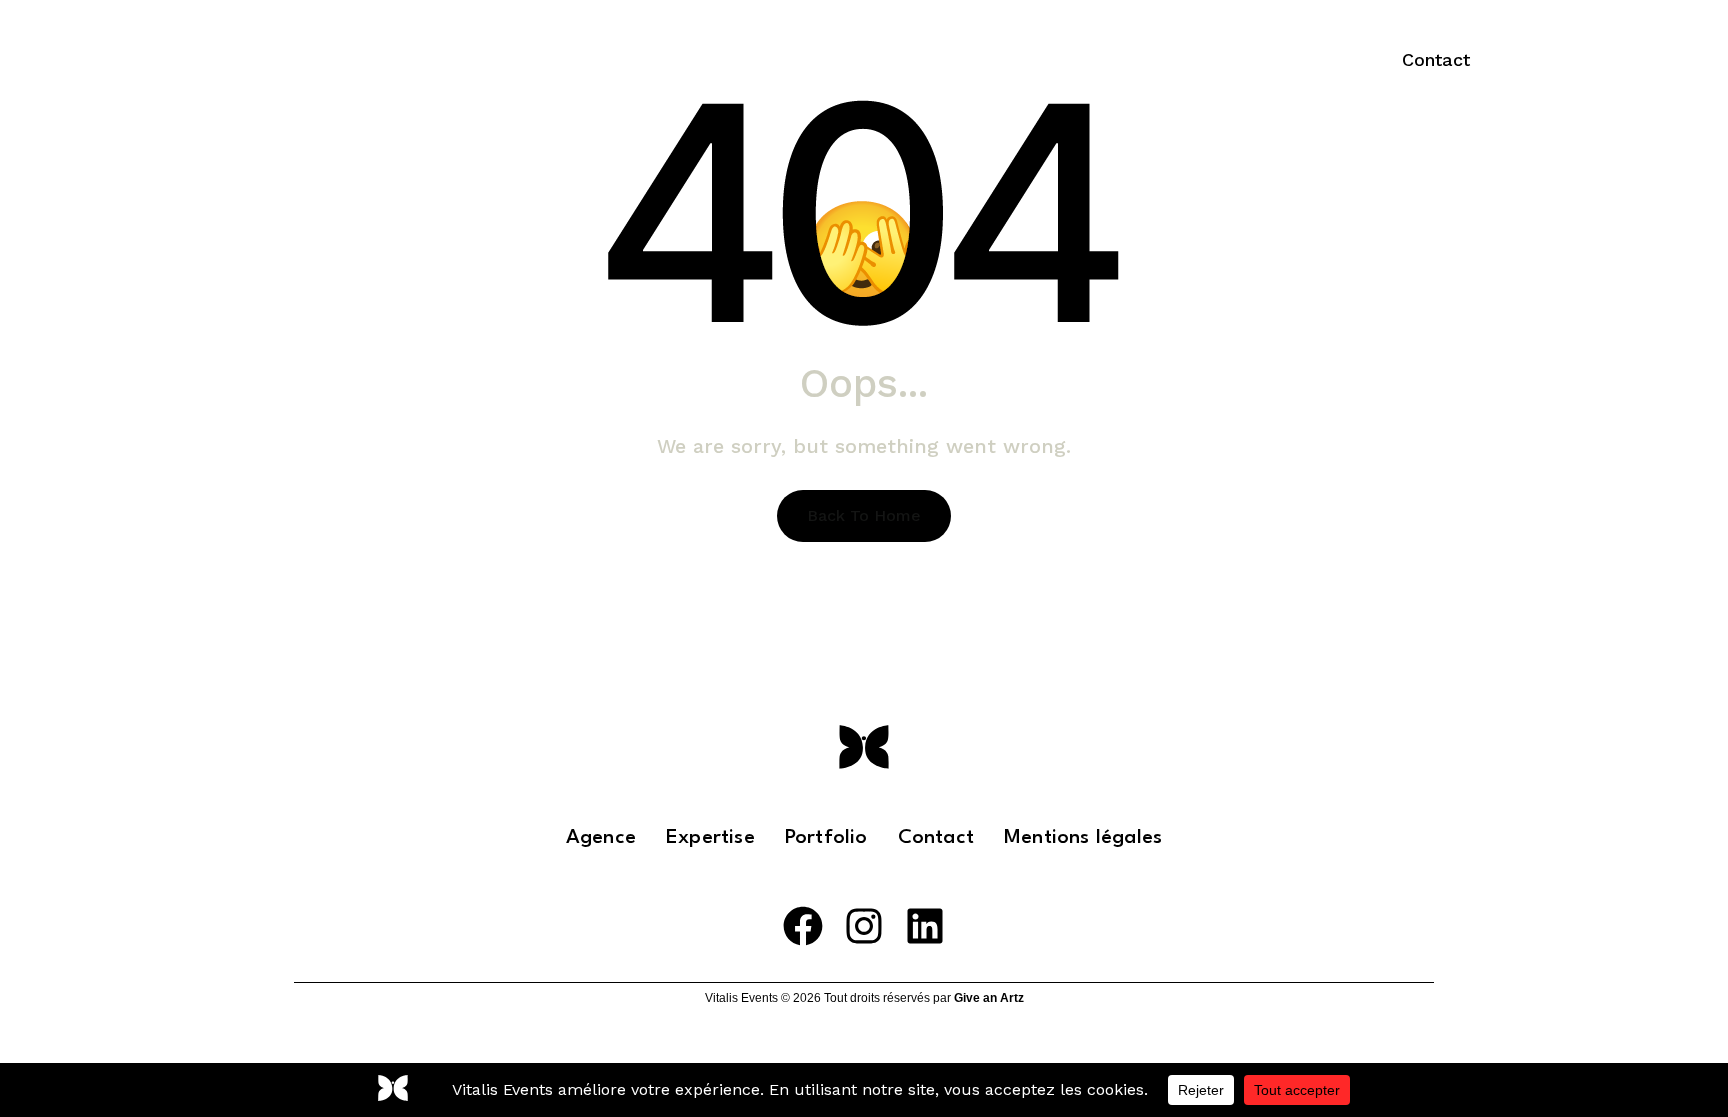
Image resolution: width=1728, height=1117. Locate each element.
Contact (936, 838)
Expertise (1020, 60)
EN (1298, 60)
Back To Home (864, 515)
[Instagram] (864, 926)
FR (1242, 60)
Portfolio (1160, 60)
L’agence (908, 60)
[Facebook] (803, 926)
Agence (601, 838)
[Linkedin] (925, 926)
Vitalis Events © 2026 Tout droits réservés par (864, 998)
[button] (1436, 60)
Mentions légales (1083, 838)
